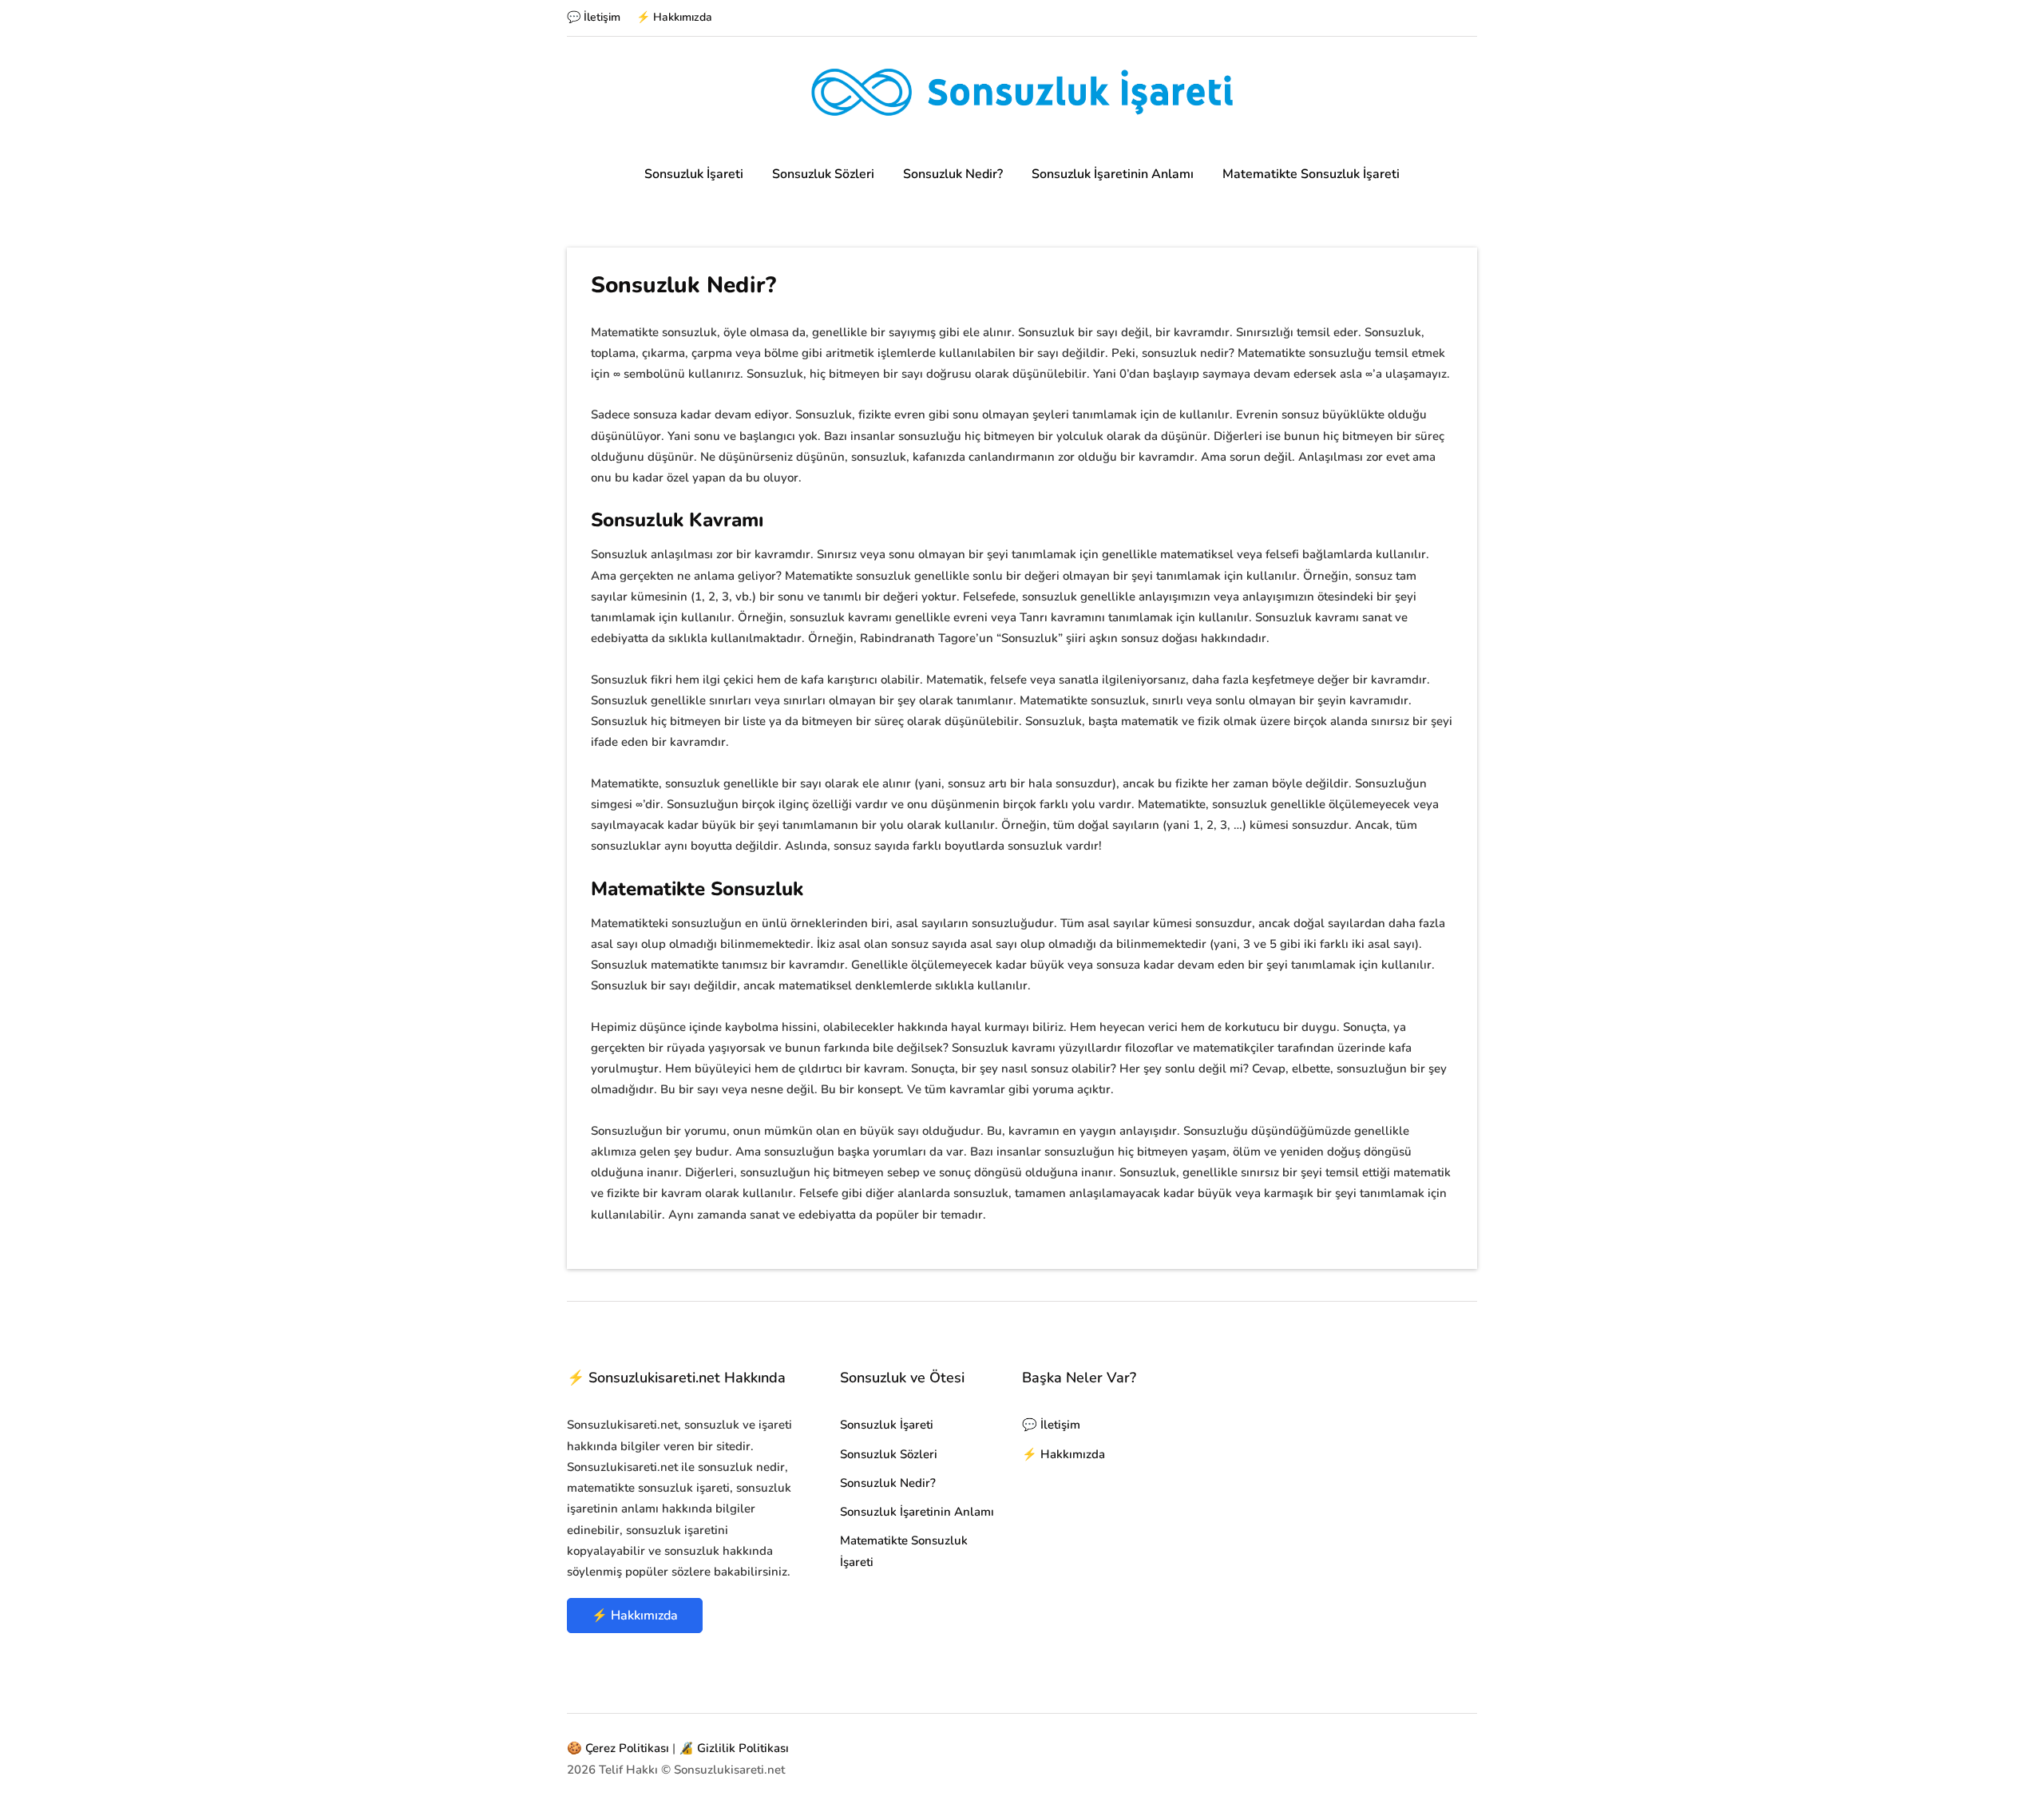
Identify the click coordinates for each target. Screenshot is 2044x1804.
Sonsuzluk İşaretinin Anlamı (1113, 174)
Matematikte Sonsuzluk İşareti (1311, 174)
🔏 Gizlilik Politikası (734, 1748)
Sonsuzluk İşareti (694, 174)
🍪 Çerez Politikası (618, 1748)
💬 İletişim (594, 17)
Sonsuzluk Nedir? (953, 174)
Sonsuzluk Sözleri (823, 174)
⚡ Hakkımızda (674, 17)
